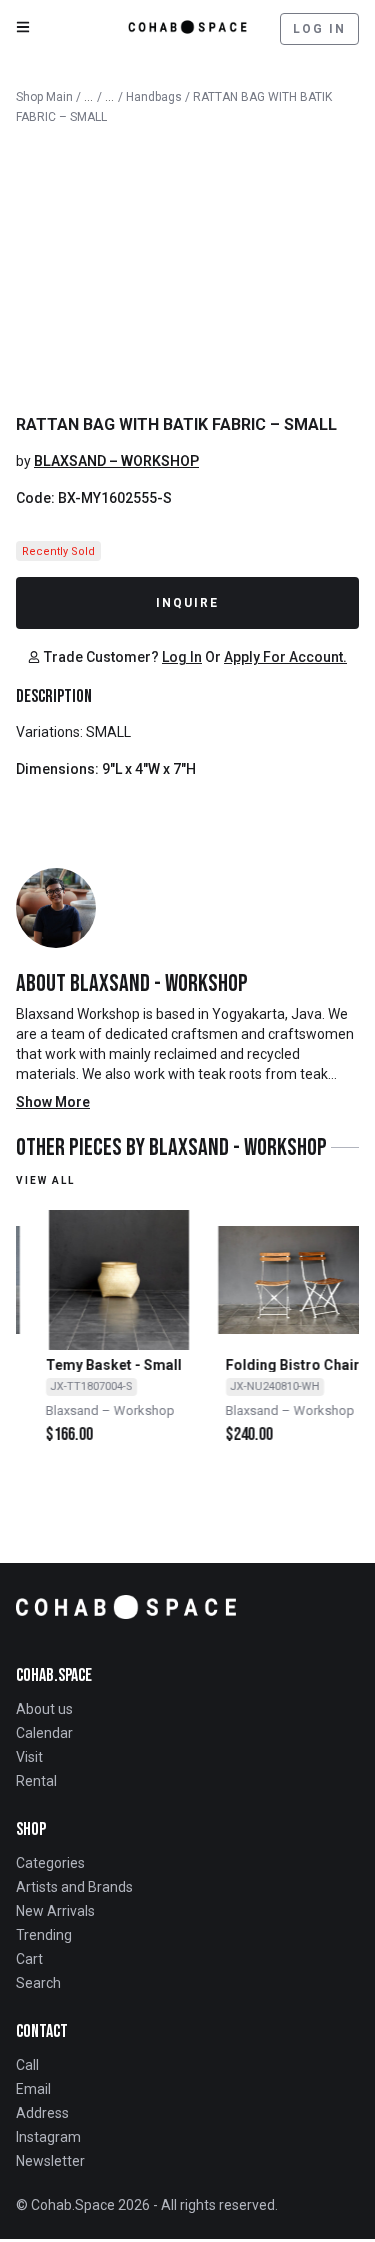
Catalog (89, 93)
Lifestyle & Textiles (110, 93)
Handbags (154, 97)
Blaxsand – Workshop (116, 461)
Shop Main (44, 97)
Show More (53, 1102)
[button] (93, 657)
